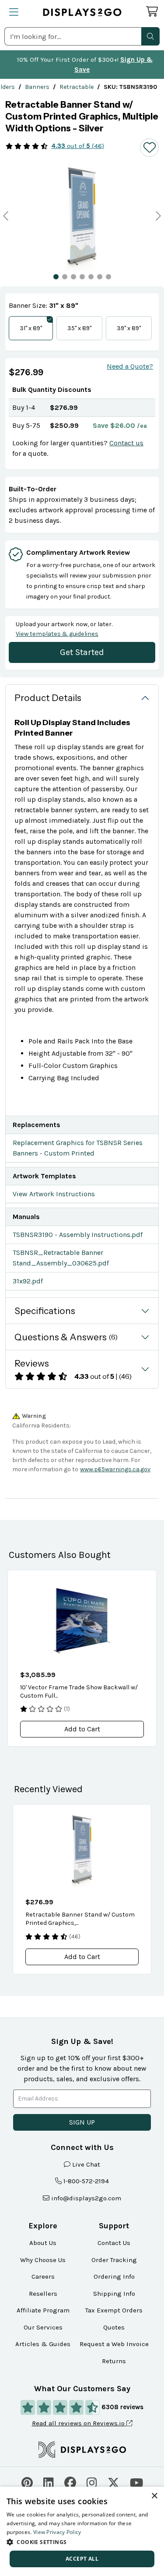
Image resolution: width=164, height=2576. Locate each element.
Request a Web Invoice (114, 2344)
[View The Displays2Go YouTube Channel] (136, 2482)
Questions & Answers (66, 1337)
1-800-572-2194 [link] (86, 2181)
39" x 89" (129, 328)
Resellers (43, 2294)
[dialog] (82, 2531)
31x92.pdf (28, 1281)
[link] (37, 87)
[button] (150, 36)
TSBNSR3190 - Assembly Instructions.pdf (78, 1235)
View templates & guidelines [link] (57, 634)
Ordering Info (114, 2276)
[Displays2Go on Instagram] (92, 2482)
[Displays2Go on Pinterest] (27, 2482)
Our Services (43, 2327)
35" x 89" (79, 328)
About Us (43, 2243)
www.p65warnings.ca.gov (115, 1469)
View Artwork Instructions (54, 1194)
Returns (114, 2361)
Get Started (82, 652)
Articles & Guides (43, 2344)
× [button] (154, 2496)
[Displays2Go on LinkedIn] (49, 2482)
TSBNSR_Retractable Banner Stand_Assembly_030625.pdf (61, 1258)
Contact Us (114, 2243)
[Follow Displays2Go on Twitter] (113, 2482)
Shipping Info (114, 2294)
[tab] (56, 277)
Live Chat (86, 2164)
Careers (43, 2276)
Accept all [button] (82, 2559)
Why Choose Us (43, 2260)
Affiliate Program (43, 2310)
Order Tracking (114, 2260)
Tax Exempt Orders (114, 2310)
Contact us (126, 443)
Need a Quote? (130, 366)
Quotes (114, 2327)
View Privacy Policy (57, 2532)
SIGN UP (82, 2122)
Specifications (45, 1311)
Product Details (48, 698)
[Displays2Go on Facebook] (70, 2482)
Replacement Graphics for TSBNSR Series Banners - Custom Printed (78, 1148)
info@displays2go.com (86, 2198)
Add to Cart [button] (82, 1729)
